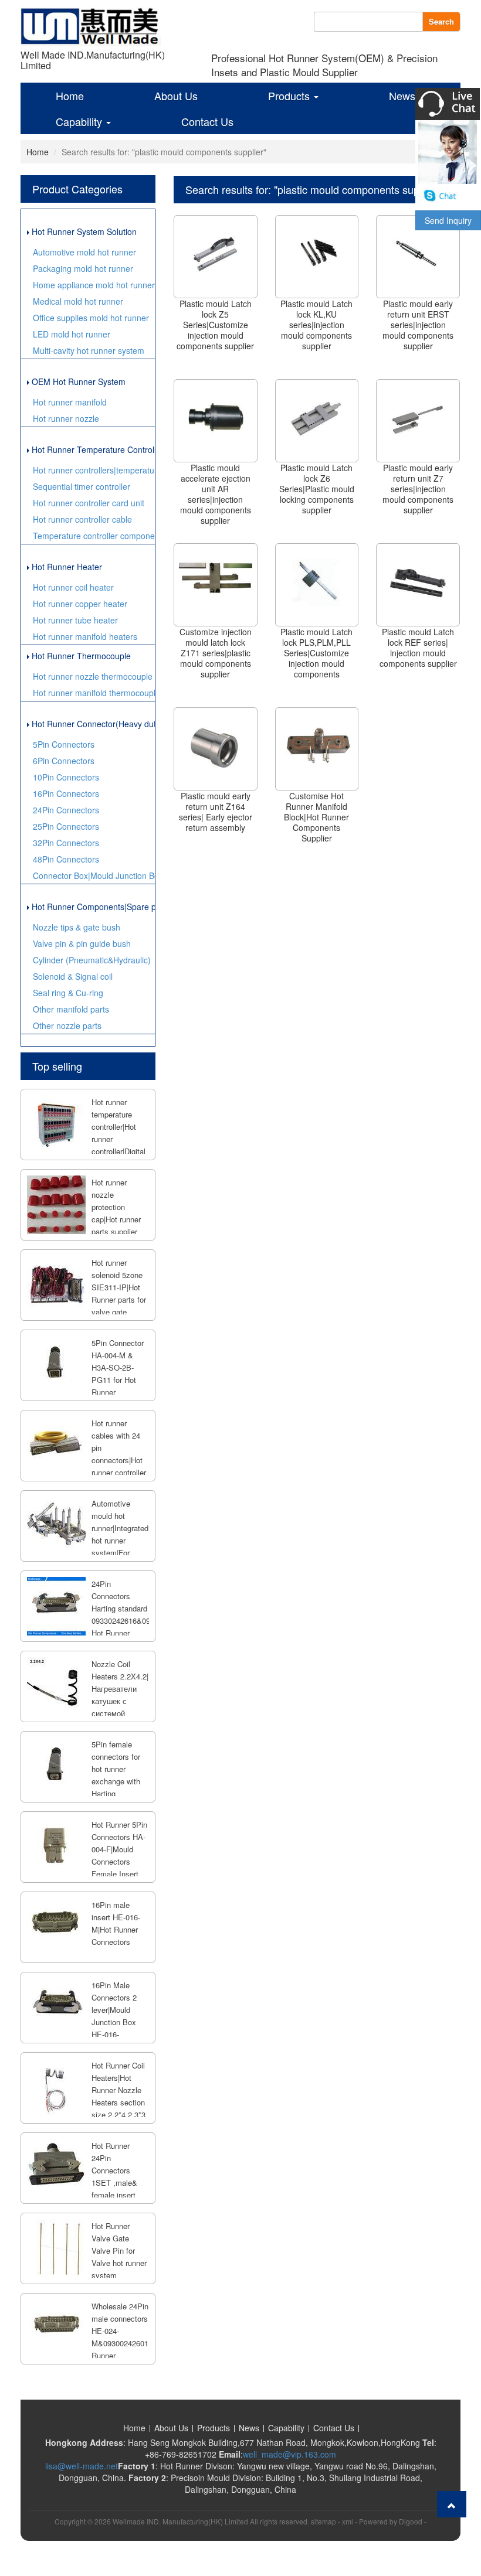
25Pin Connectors (66, 826)
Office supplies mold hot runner (91, 318)
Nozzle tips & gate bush (77, 927)
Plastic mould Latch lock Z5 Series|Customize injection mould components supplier (215, 325)
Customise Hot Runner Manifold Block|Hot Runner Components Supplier (316, 817)
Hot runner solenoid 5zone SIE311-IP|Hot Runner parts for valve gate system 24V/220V (119, 1299)
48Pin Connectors (66, 859)
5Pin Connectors (64, 744)
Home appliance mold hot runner (94, 285)
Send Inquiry (448, 220)
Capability (80, 121)
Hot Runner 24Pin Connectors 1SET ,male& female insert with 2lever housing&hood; (117, 2183)
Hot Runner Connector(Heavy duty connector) (92, 724)
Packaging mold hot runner (83, 268)
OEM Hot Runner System (77, 381)
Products (290, 96)
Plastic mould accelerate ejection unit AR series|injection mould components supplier (216, 494)
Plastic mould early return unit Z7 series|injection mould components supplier (418, 489)
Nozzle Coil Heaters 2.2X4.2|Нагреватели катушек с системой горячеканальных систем (122, 1701)
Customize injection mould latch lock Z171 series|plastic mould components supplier (216, 653)
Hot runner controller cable (82, 519)
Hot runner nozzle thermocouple (93, 676)
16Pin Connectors (66, 793)
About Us (176, 96)
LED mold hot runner (72, 334)
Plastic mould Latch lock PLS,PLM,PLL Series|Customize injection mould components (316, 653)
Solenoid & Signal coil (73, 976)
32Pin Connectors (66, 843)
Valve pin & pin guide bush (82, 943)
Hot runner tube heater (75, 620)
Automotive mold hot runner (84, 252)
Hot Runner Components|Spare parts (92, 907)
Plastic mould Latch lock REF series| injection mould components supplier (418, 648)
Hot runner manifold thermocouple (94, 693)
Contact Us (207, 121)
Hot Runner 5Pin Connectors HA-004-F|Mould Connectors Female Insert (119, 1849)
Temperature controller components (94, 536)
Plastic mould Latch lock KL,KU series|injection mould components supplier (316, 325)
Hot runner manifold (70, 402)
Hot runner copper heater (80, 604)
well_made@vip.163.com (289, 2454)
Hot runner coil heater (73, 587)
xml (348, 2521)
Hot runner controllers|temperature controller (94, 470)
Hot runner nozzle (66, 418)
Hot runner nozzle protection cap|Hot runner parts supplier (116, 1207)
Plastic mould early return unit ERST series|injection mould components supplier (418, 325)
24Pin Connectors (66, 810)
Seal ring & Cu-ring (68, 993)
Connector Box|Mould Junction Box (94, 875)
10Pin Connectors (66, 777)
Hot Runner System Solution (83, 231)
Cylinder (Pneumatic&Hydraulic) (92, 960)
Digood (411, 2521)
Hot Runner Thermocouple (80, 656)
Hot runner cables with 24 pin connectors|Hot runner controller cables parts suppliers (119, 1460)
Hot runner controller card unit (89, 503)
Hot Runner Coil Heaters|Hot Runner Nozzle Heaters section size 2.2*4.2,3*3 (118, 2090)
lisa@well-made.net (82, 2466)
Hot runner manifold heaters (85, 636)
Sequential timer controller (82, 486)
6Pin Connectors (64, 761)
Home (70, 96)
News (402, 96)
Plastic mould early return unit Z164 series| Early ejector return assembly (216, 812)
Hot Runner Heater (66, 567)
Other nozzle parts (67, 1025)
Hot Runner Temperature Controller (92, 449)
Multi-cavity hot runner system (89, 350)
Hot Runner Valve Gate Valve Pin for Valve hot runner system (119, 2250)
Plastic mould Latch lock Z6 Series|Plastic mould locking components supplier (317, 489)
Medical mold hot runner (78, 301)
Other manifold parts (71, 1009)
